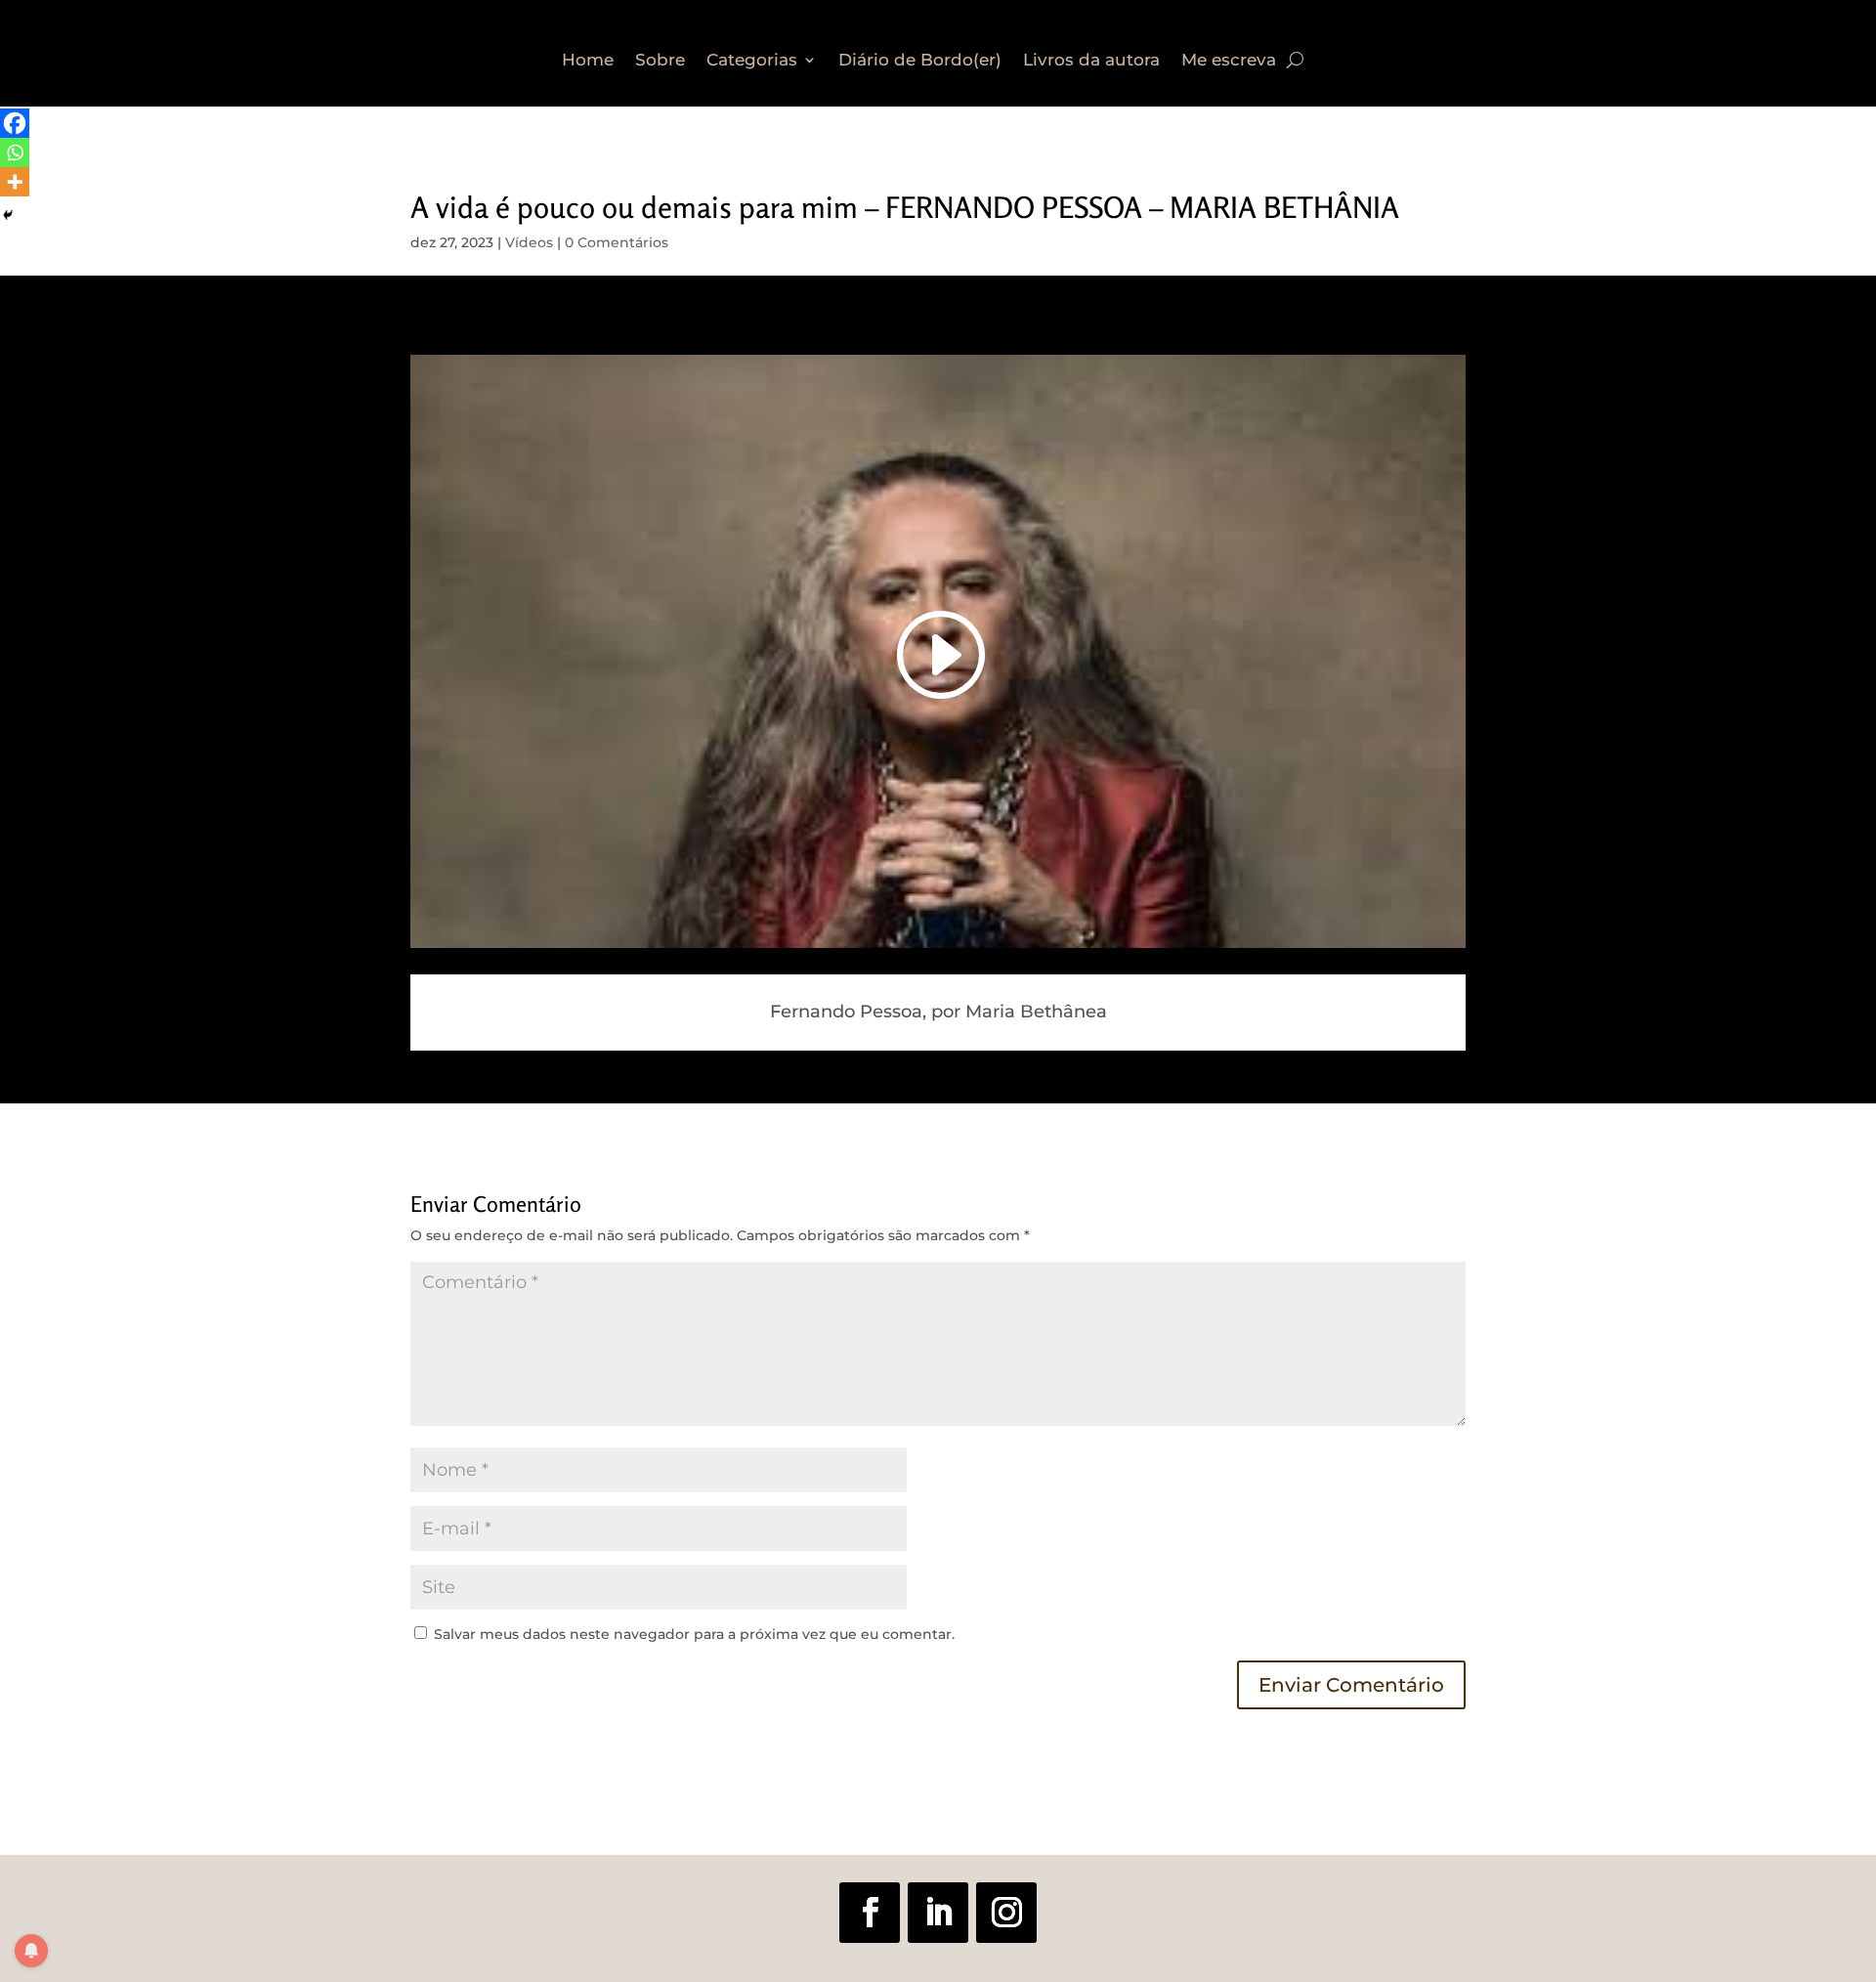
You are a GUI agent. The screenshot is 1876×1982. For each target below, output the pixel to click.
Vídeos (529, 242)
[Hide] (8, 215)
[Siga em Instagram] (1006, 1913)
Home (588, 61)
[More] (15, 182)
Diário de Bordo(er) (920, 61)
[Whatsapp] (15, 152)
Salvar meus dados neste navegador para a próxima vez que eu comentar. (694, 1634)
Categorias (752, 61)
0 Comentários (617, 242)
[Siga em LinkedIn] (938, 1913)
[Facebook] (15, 123)
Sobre (660, 61)
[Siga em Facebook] (870, 1913)
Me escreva (1229, 61)
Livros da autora (1091, 61)
